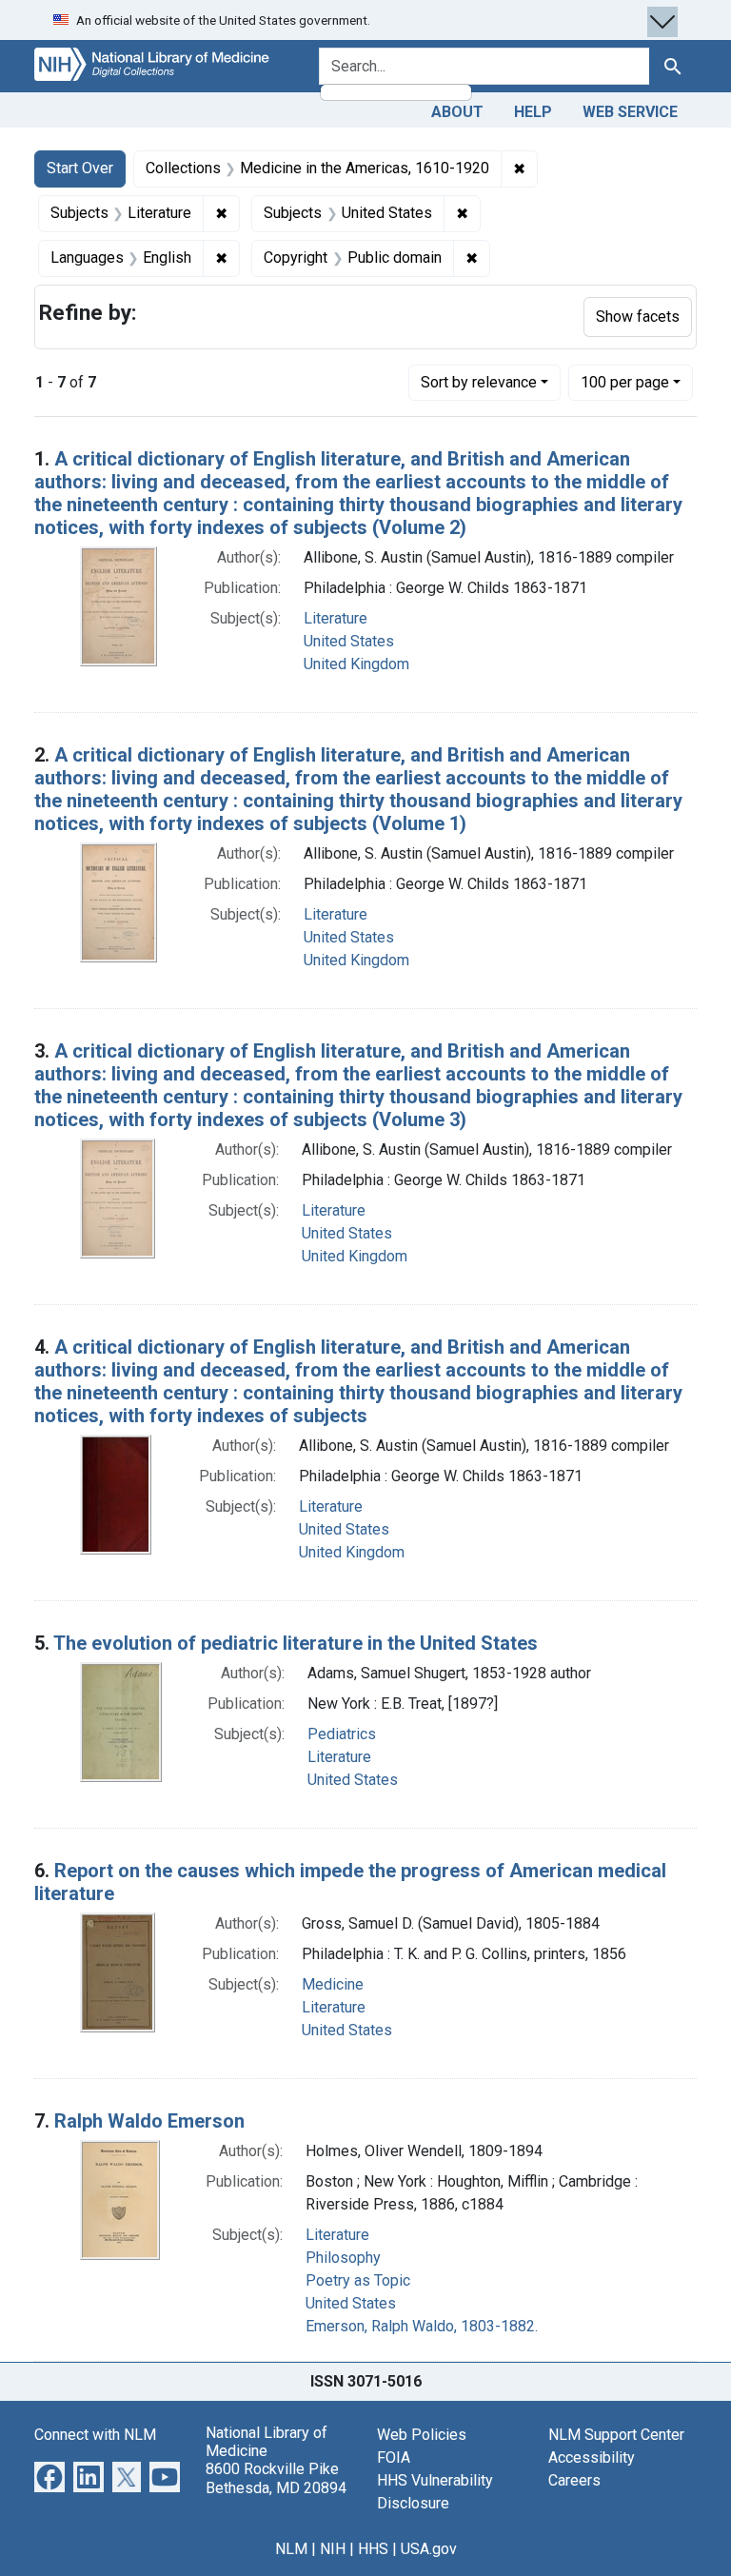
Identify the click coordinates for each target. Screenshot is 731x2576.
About (457, 112)
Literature (336, 618)
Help (533, 112)
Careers (574, 2480)
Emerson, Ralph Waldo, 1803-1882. (422, 2326)
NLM (291, 2549)
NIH (333, 2549)
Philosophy (343, 2258)
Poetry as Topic (358, 2280)
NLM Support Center (616, 2435)
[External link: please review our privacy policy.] (49, 2476)
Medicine (333, 1984)
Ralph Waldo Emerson (149, 2121)
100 (625, 382)
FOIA (394, 2457)
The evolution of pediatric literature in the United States (296, 1643)
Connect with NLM (95, 2435)
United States (349, 641)
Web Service (630, 112)
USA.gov (429, 2549)
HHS (373, 2549)
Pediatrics (342, 1734)
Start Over (80, 168)
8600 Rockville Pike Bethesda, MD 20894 (276, 2478)
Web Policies (422, 2435)
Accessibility (592, 2457)
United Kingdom (356, 664)
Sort (479, 382)
